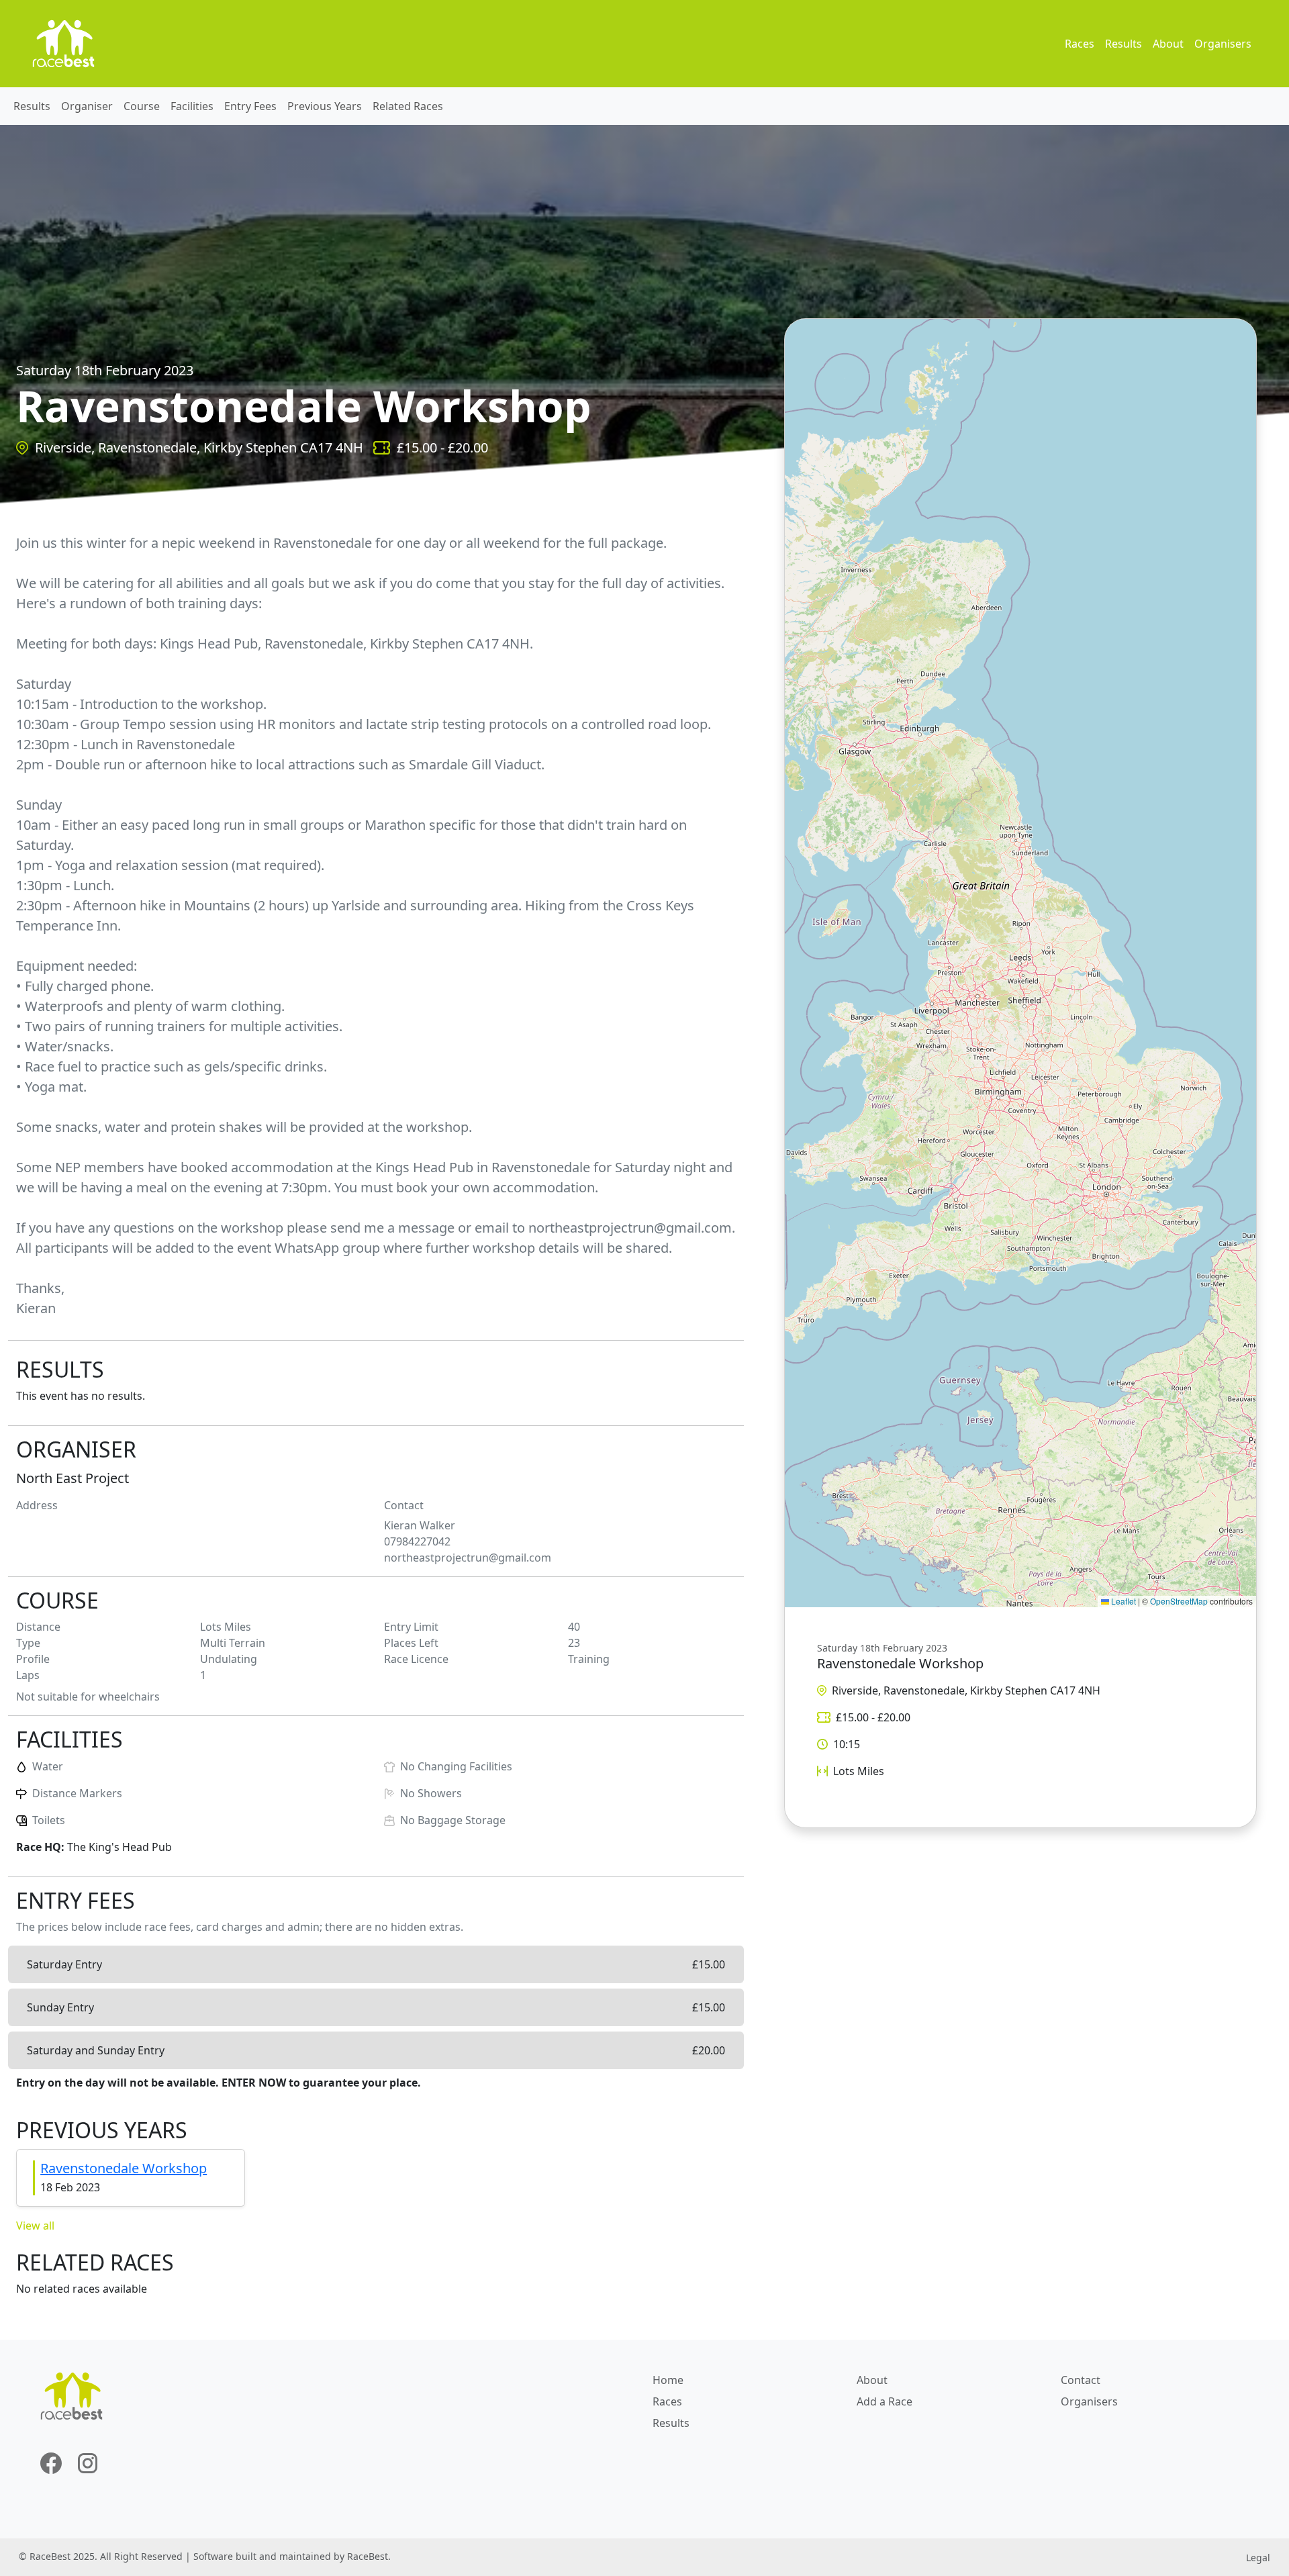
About (1168, 44)
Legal (1258, 2558)
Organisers (1223, 44)
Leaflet (1123, 1601)
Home (668, 2380)
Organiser (87, 106)
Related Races (408, 106)
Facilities (192, 106)
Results (1124, 44)
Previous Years (325, 106)
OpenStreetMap (1179, 1601)
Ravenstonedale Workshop (124, 2168)
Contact (1081, 2380)
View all (35, 2226)
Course (142, 106)
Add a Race (885, 2401)
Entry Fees (250, 106)
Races (1080, 44)
